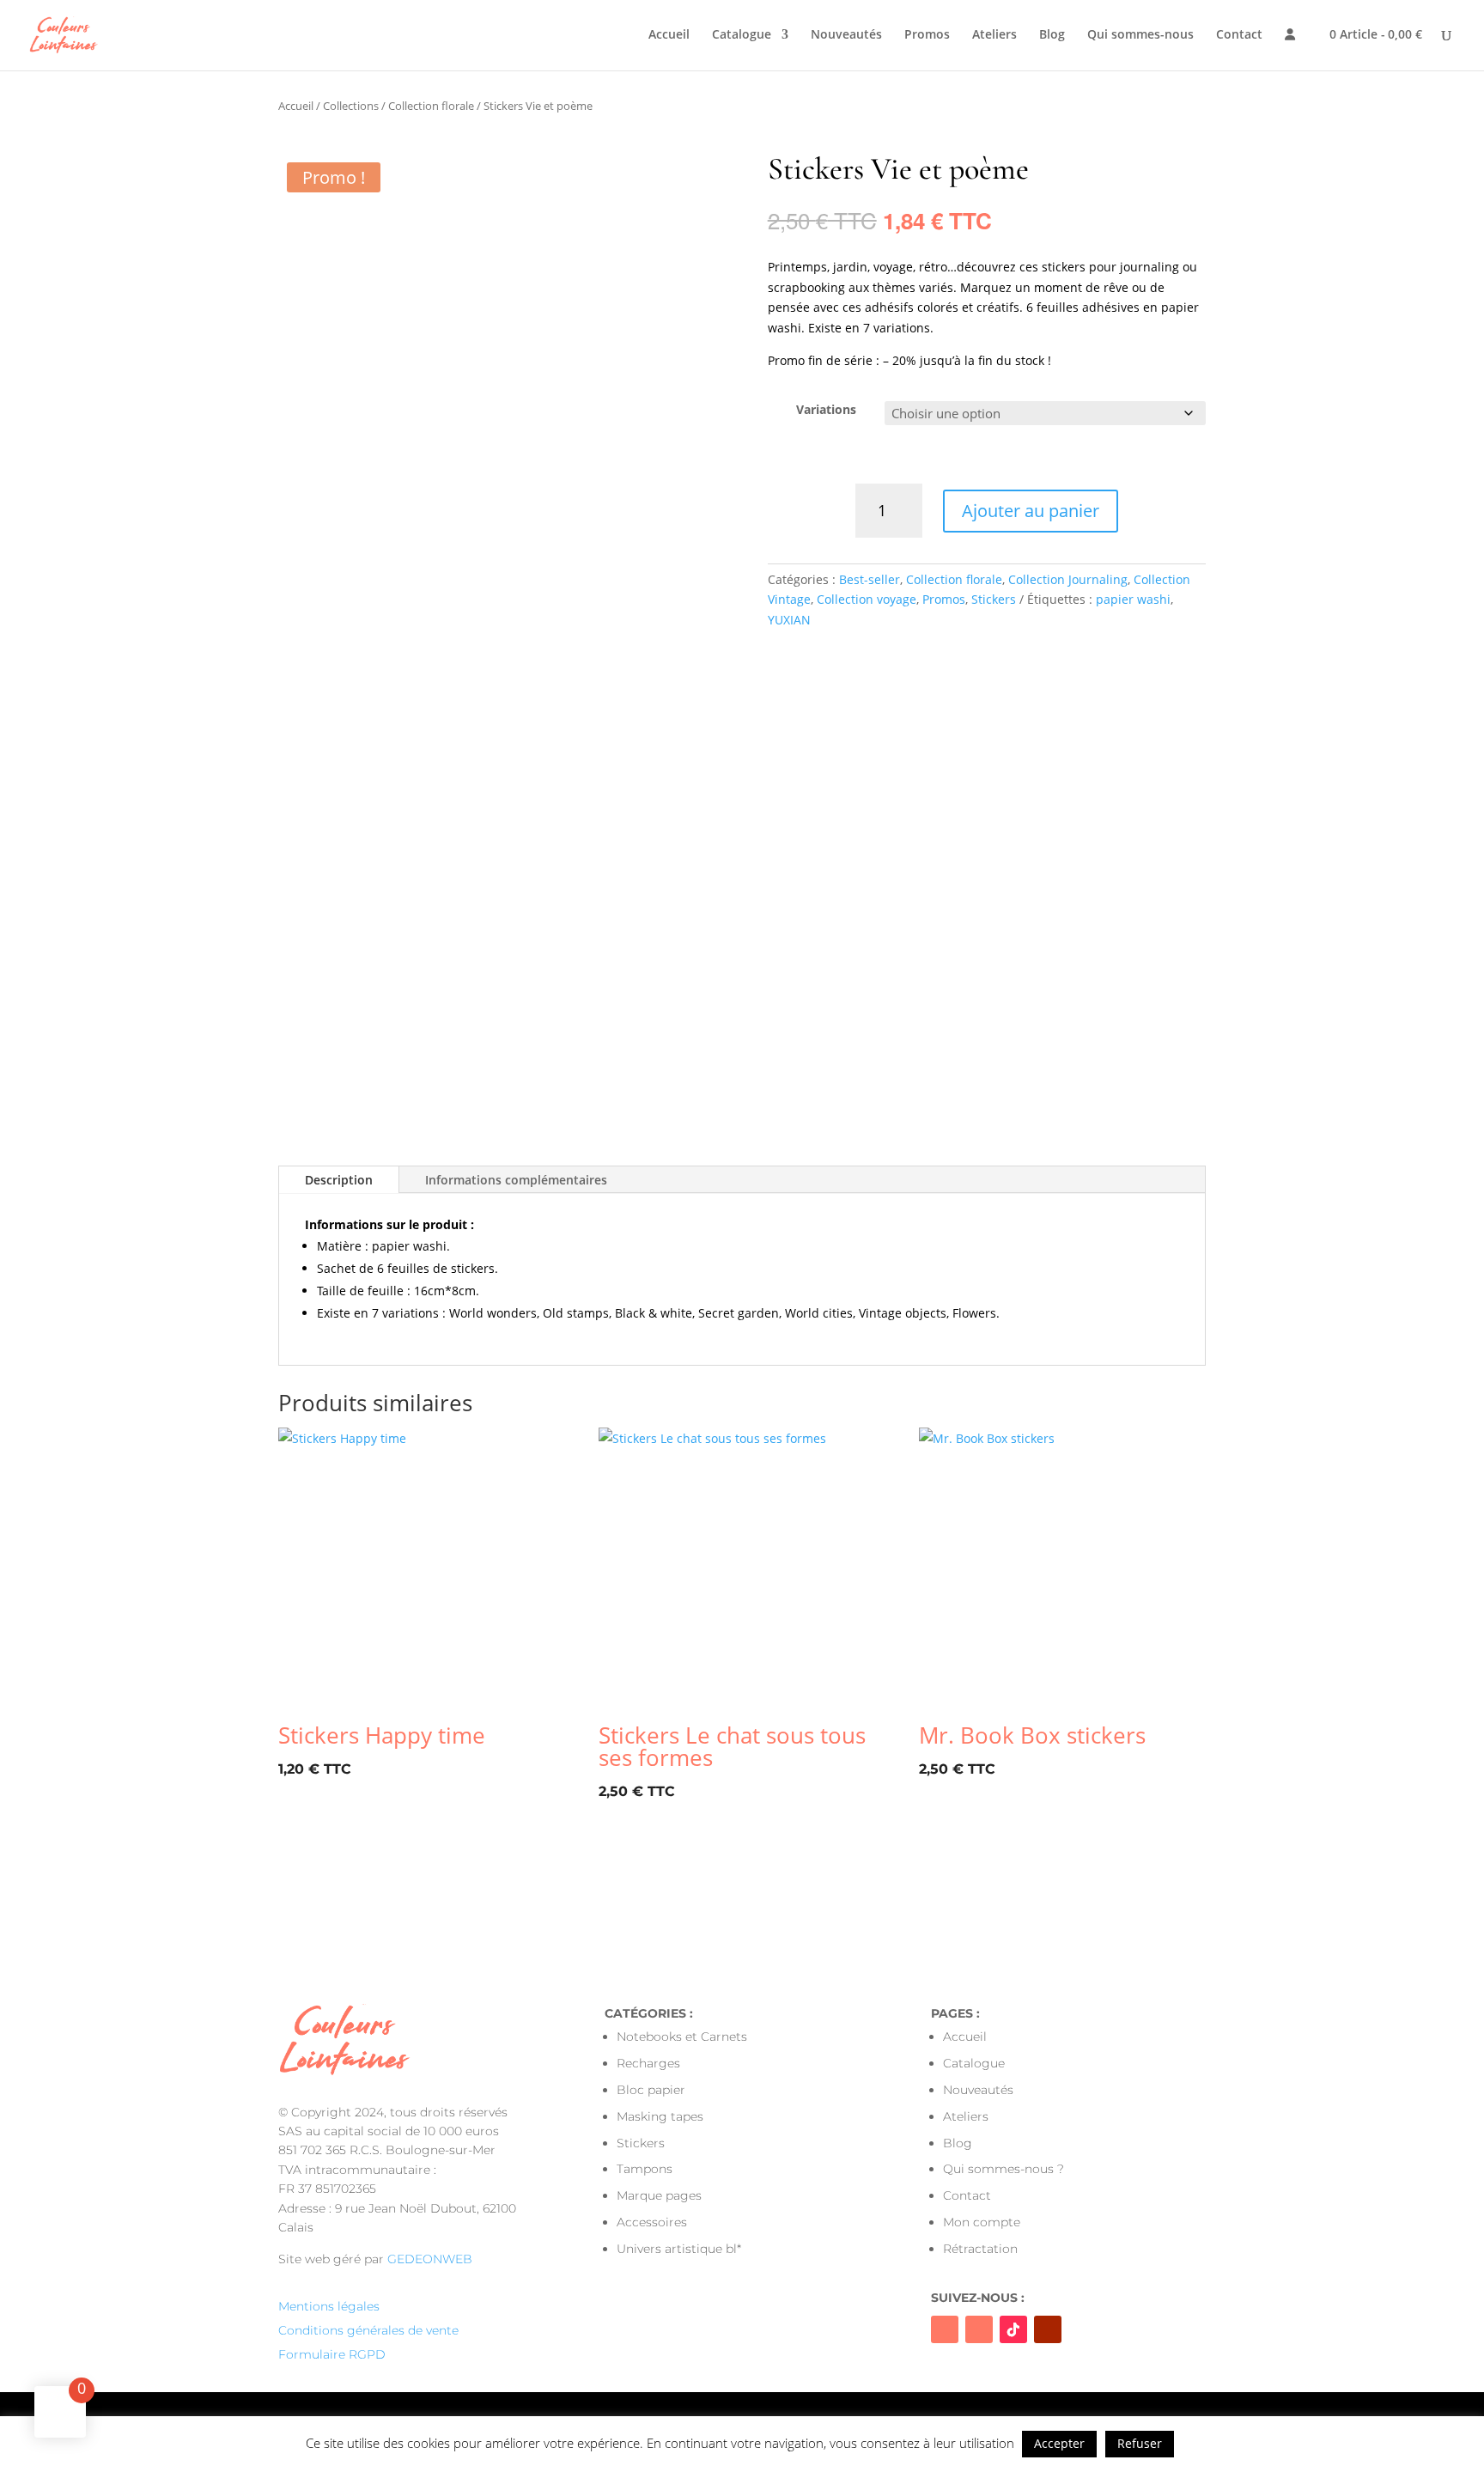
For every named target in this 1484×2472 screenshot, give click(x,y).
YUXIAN (789, 620)
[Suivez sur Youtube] (1048, 2329)
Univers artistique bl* (679, 2249)
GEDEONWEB (430, 2259)
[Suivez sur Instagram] (979, 2329)
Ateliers (994, 35)
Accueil (669, 35)
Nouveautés (846, 35)
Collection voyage (867, 599)
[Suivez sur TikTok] (1013, 2329)
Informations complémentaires (516, 1180)
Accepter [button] (1059, 2443)
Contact (1239, 35)
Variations (826, 409)
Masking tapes (660, 2116)
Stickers (994, 599)
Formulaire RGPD (332, 2354)
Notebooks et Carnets (682, 2037)
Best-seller (870, 579)
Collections (351, 106)
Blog (1052, 35)
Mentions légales (329, 2306)
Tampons (645, 2169)
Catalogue (742, 35)
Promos (927, 35)
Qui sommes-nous (1140, 35)
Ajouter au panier (1031, 511)
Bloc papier (651, 2090)
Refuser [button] (1140, 2443)
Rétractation (980, 2249)
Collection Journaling (1068, 579)
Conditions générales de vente (368, 2330)
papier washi (1133, 599)
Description (339, 1180)
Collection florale (431, 106)
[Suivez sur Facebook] (945, 2329)
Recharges (648, 2063)
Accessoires (652, 2222)
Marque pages (659, 2195)
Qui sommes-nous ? (1004, 2169)
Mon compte (982, 2222)
